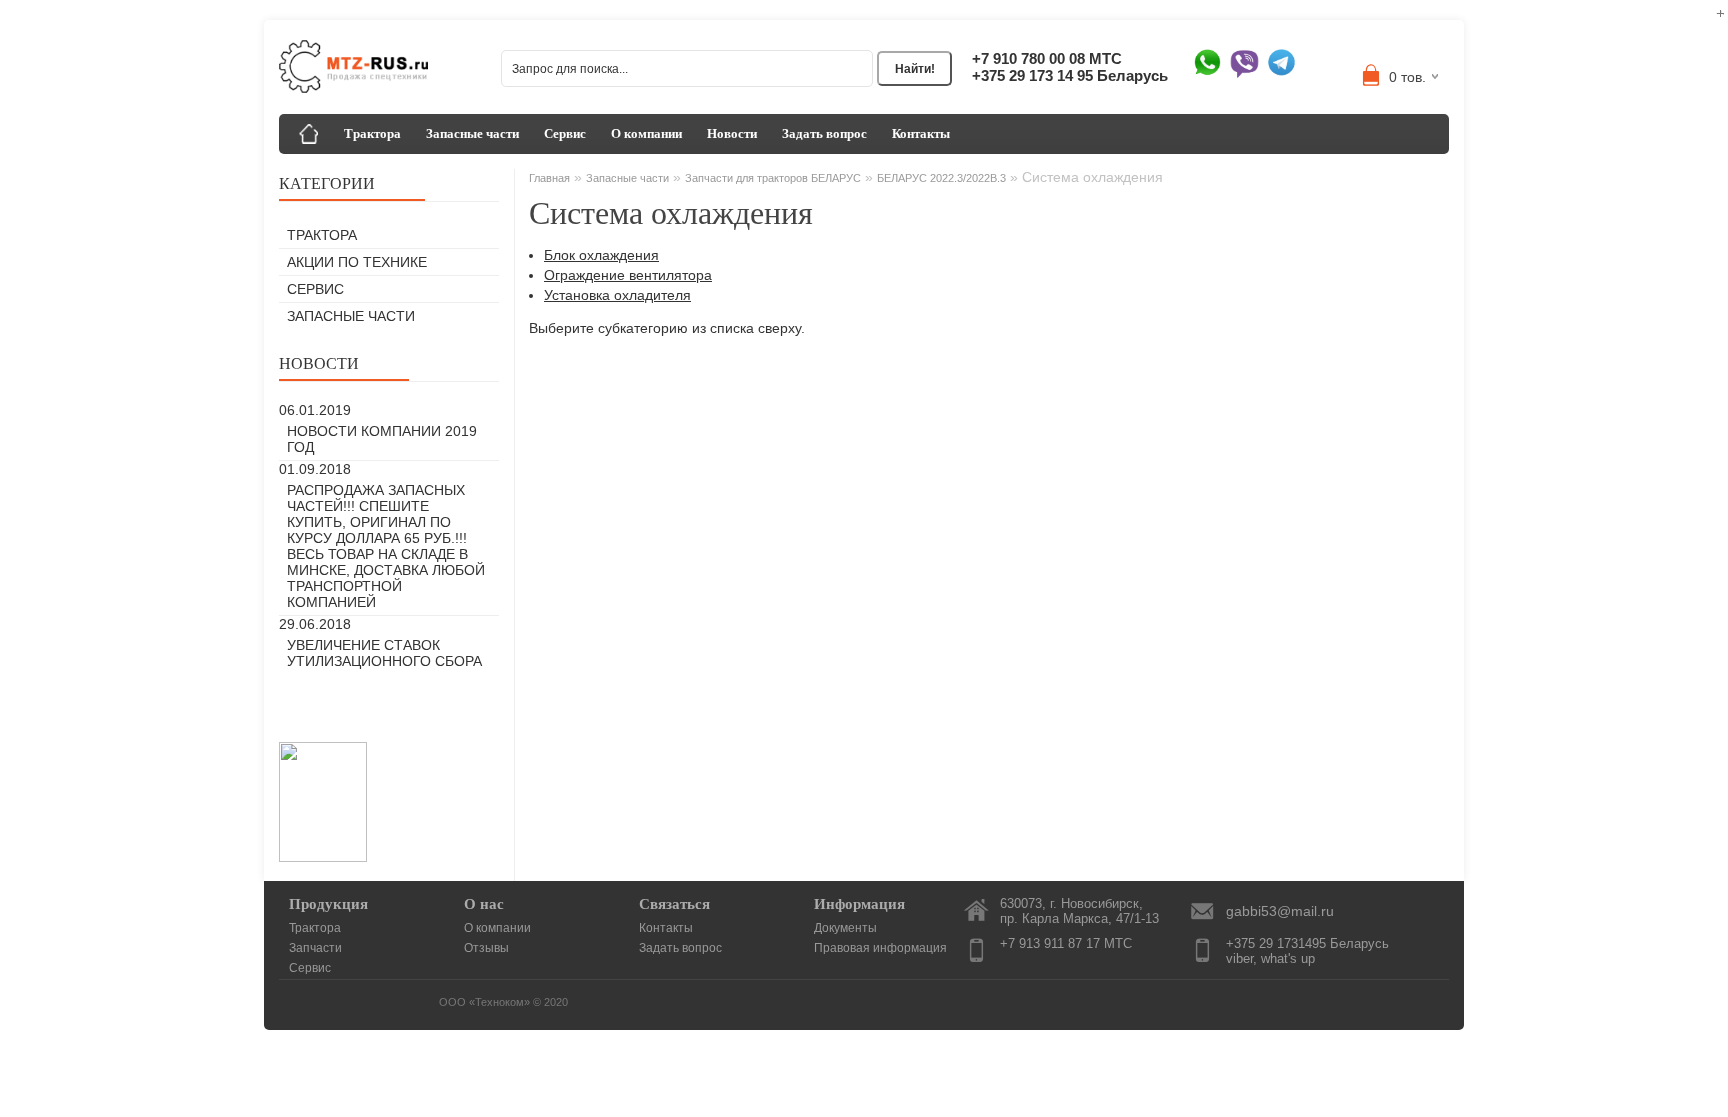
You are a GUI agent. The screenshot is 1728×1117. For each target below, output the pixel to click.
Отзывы (486, 948)
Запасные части (472, 133)
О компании (646, 133)
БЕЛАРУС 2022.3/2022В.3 (941, 178)
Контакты (921, 133)
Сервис (565, 133)
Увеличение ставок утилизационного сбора (384, 653)
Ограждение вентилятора (628, 275)
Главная (549, 178)
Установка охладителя (617, 295)
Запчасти (315, 948)
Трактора (372, 133)
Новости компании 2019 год (382, 439)
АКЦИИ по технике (357, 262)
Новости (732, 133)
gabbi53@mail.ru (1280, 911)
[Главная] (309, 134)
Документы (845, 928)
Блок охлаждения (601, 255)
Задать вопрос (824, 133)
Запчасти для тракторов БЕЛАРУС (773, 178)
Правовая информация (880, 948)
